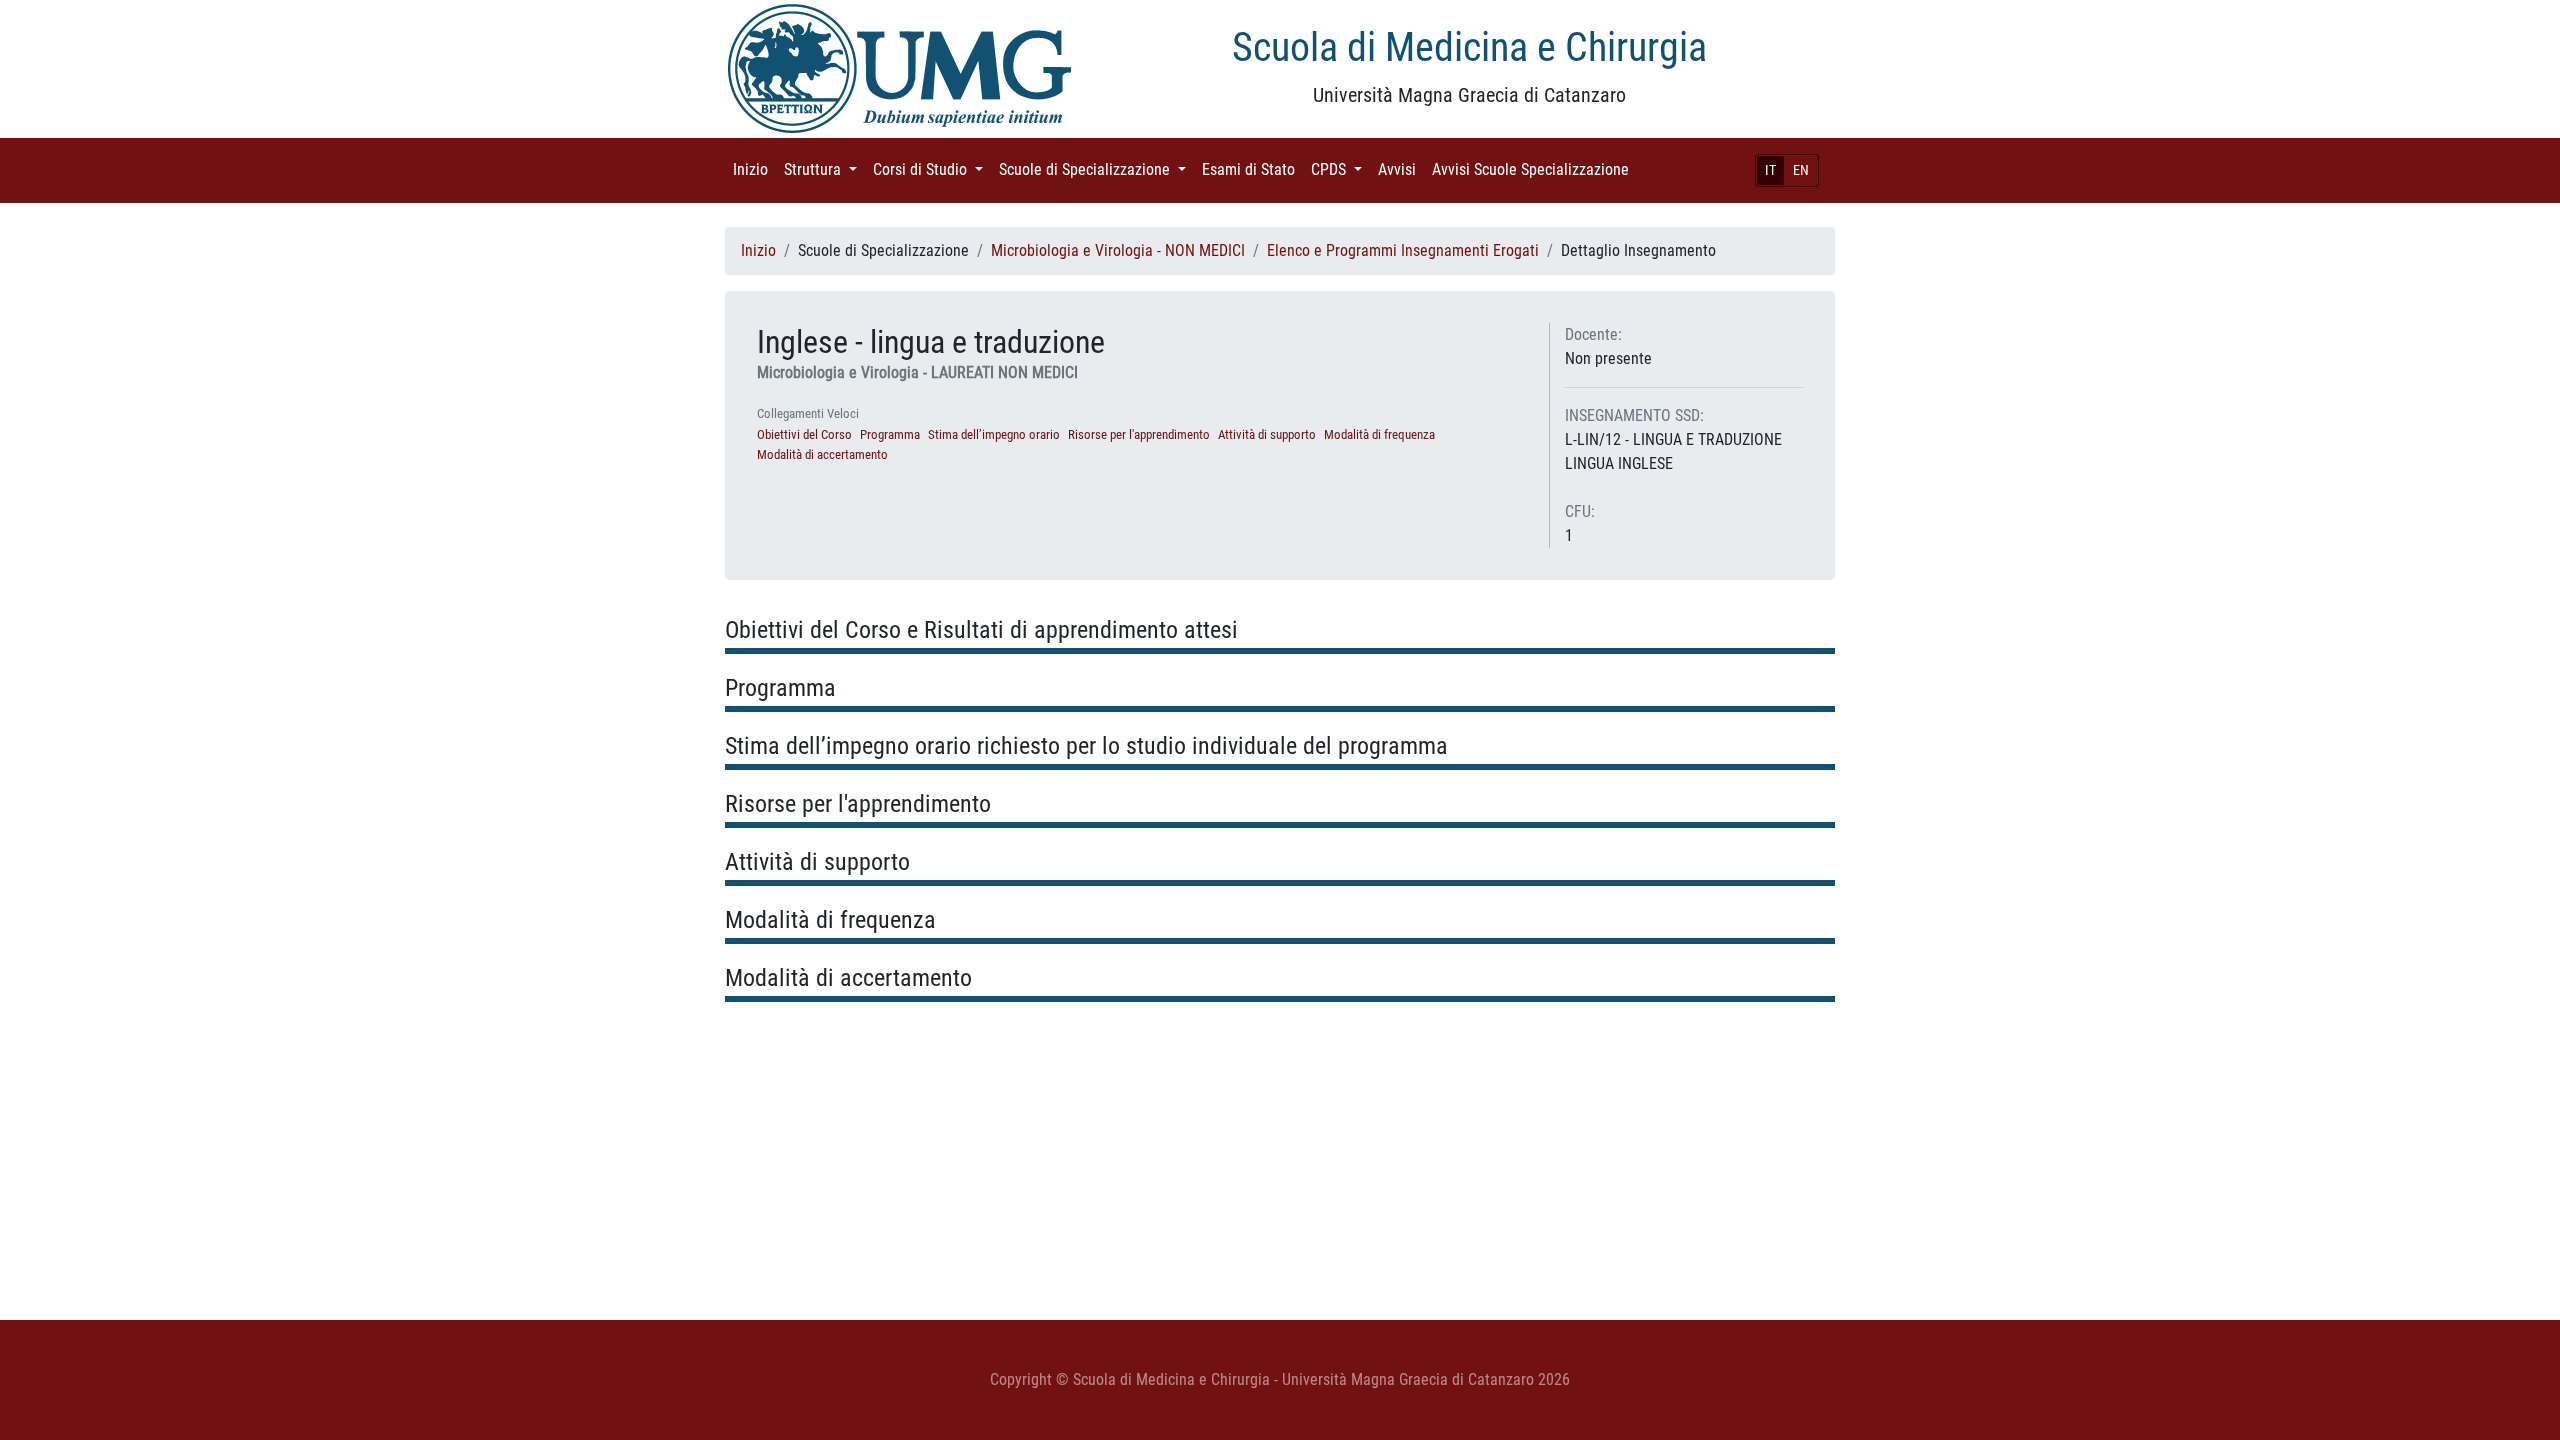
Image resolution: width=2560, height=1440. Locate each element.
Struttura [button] (824, 169)
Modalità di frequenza (1379, 434)
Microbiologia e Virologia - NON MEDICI (1118, 250)
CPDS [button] (1340, 169)
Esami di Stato (1252, 169)
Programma (890, 434)
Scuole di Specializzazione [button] (1096, 169)
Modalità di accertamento (822, 454)
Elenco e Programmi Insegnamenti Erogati (1403, 250)
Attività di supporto (1267, 434)
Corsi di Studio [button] (932, 169)
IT (1770, 170)
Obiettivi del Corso (804, 434)
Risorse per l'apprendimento (1139, 434)
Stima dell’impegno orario (994, 434)
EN (1801, 170)
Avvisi (1401, 169)
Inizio (754, 169)
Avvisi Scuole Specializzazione (1534, 169)
